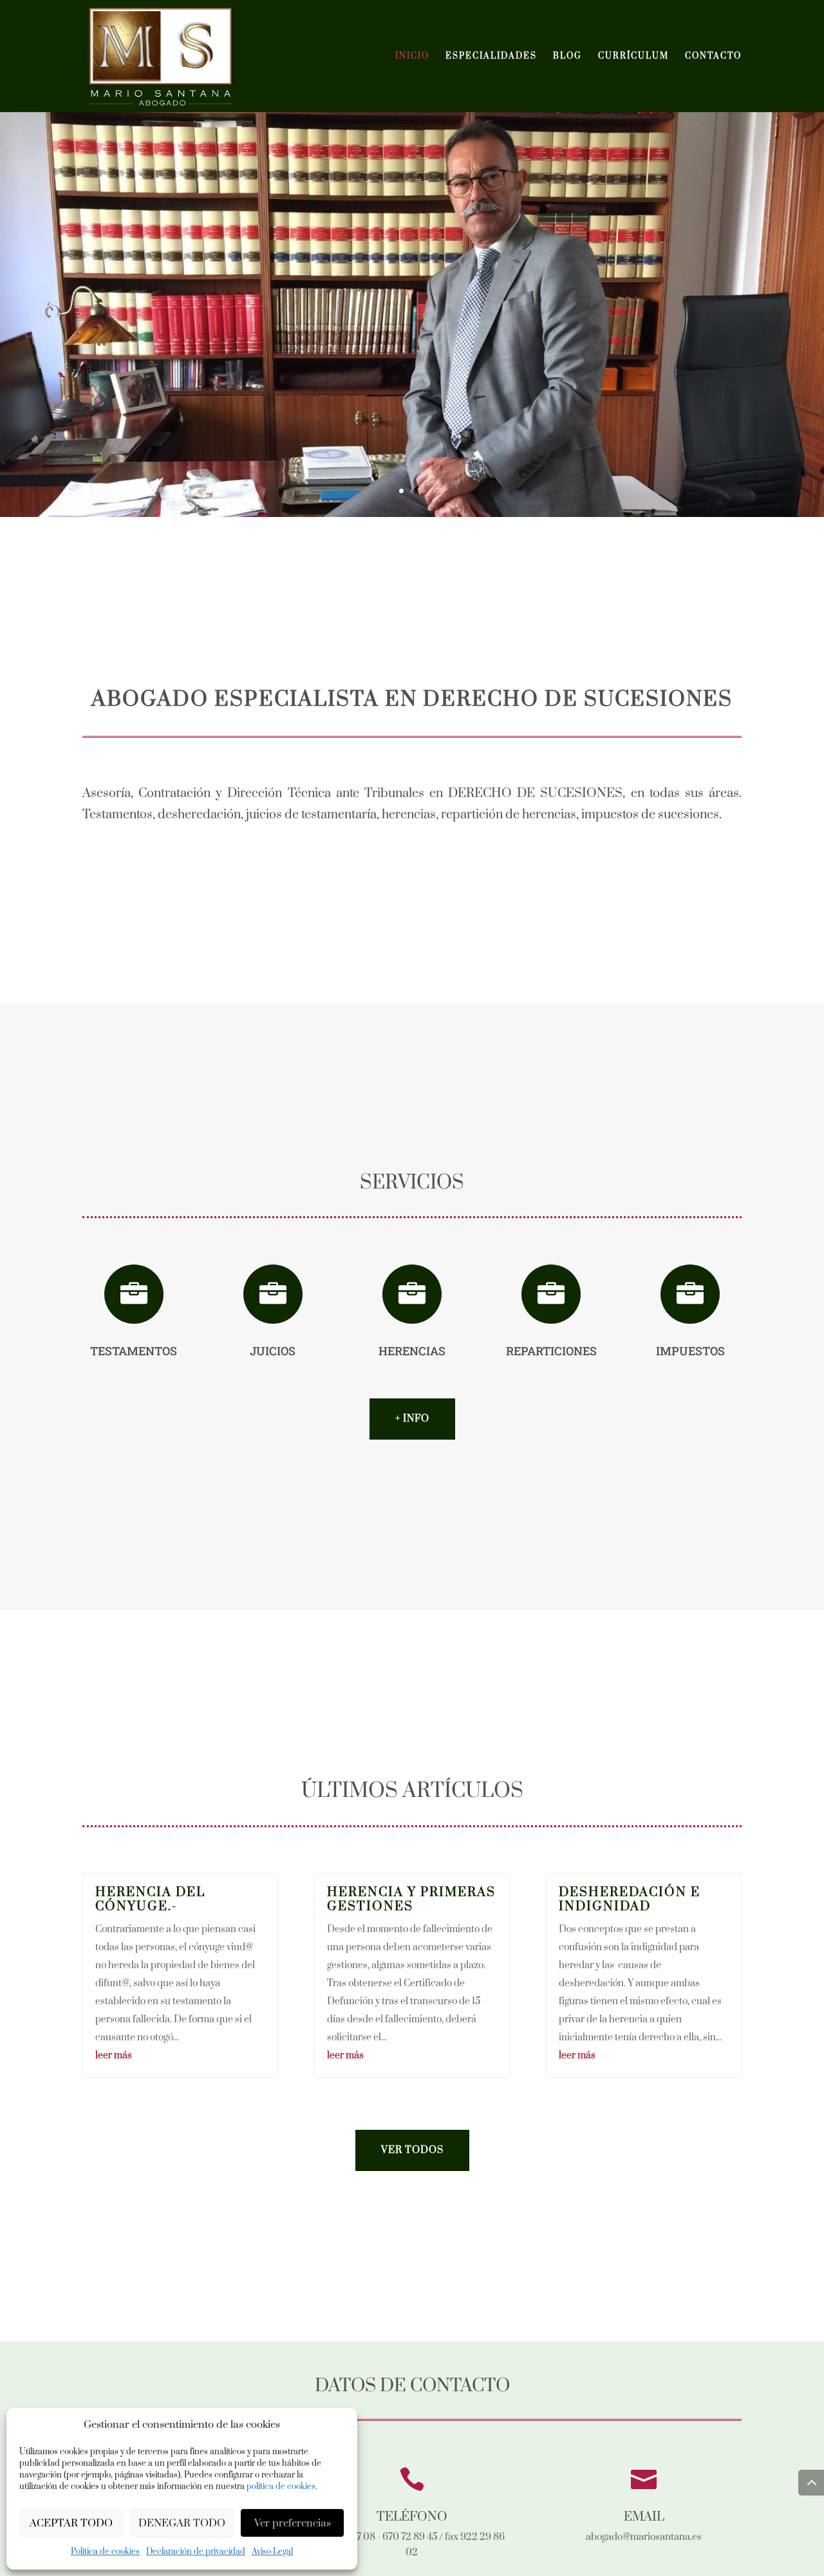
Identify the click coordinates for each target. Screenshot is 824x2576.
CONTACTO (713, 56)
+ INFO (412, 1419)
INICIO (412, 56)
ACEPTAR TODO (71, 2523)
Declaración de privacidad (196, 2552)
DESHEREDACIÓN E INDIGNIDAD (630, 1900)
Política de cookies (105, 2552)
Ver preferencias (293, 2523)
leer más (114, 2055)
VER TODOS (412, 2150)
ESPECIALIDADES (491, 56)
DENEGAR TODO (182, 2523)
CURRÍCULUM (633, 56)
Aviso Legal (272, 2552)
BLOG (567, 56)
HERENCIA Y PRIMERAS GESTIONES (411, 1900)
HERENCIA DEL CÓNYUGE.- (150, 1900)
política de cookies (281, 2487)
